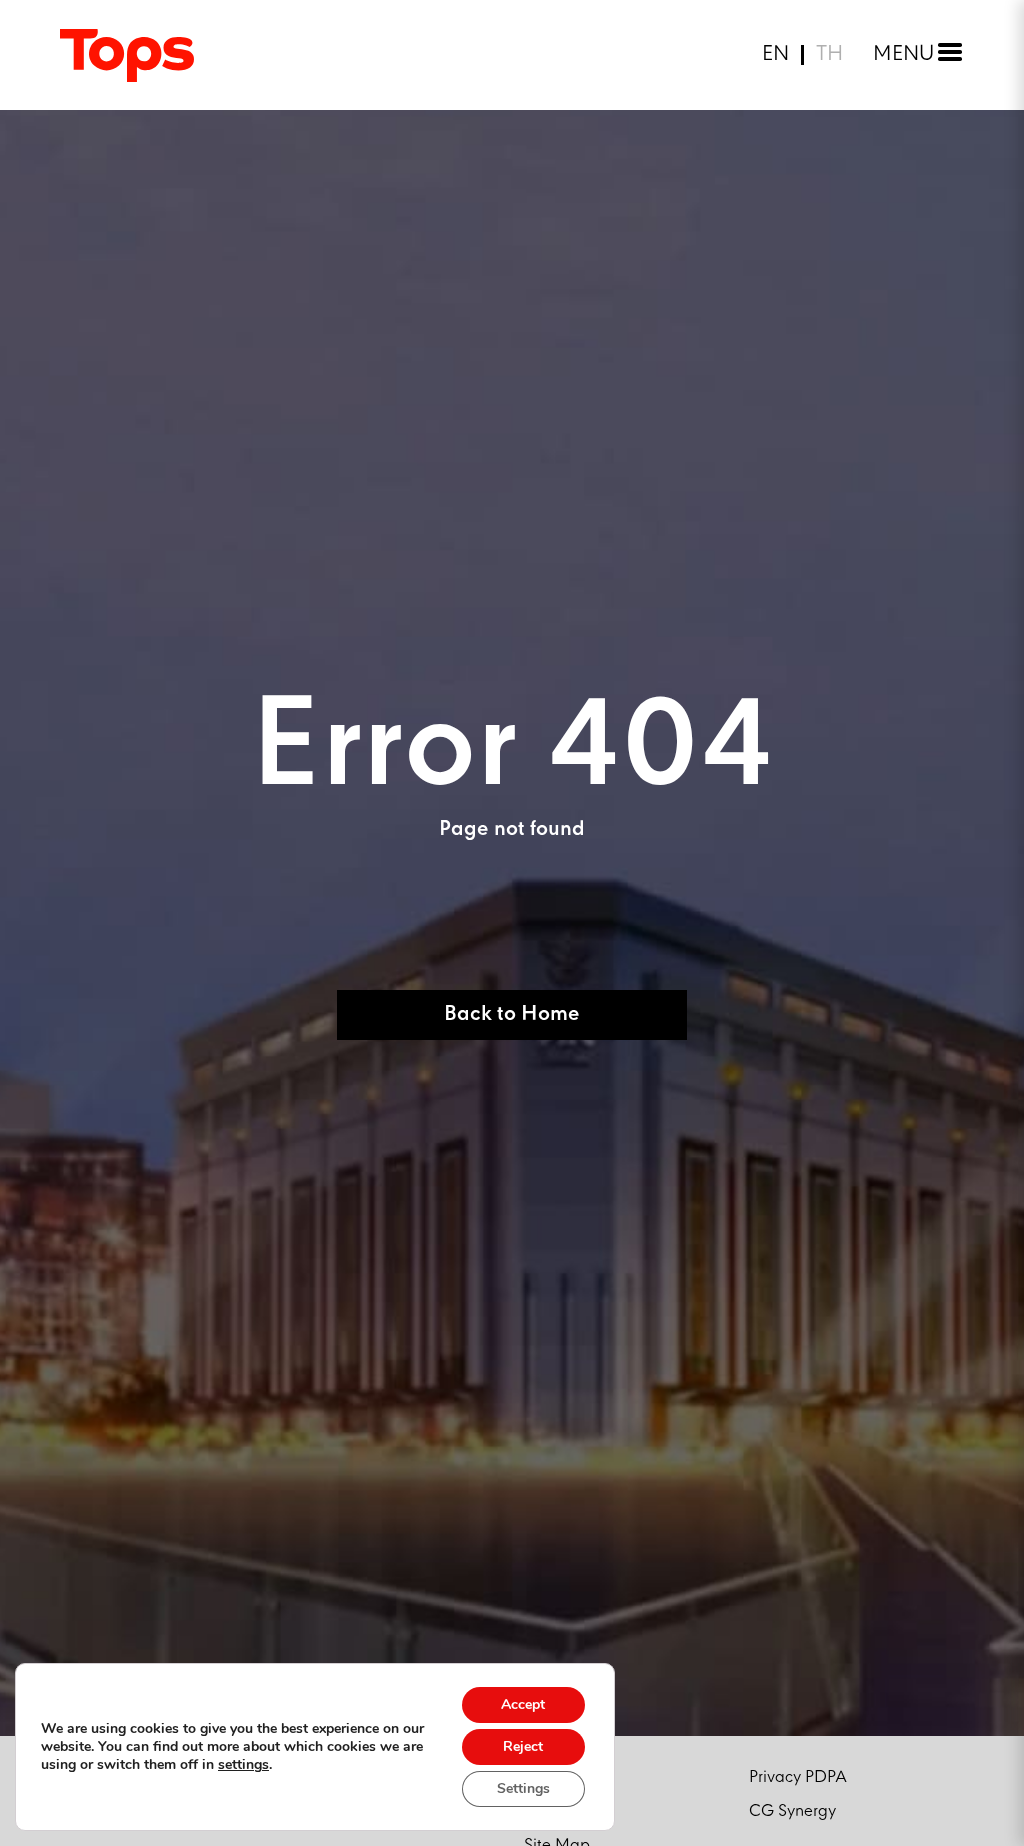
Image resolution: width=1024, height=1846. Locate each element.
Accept (523, 1704)
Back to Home (512, 1014)
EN (775, 55)
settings (243, 1765)
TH (829, 55)
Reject (523, 1746)
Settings (523, 1788)
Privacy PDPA (798, 1777)
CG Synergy (792, 1811)
